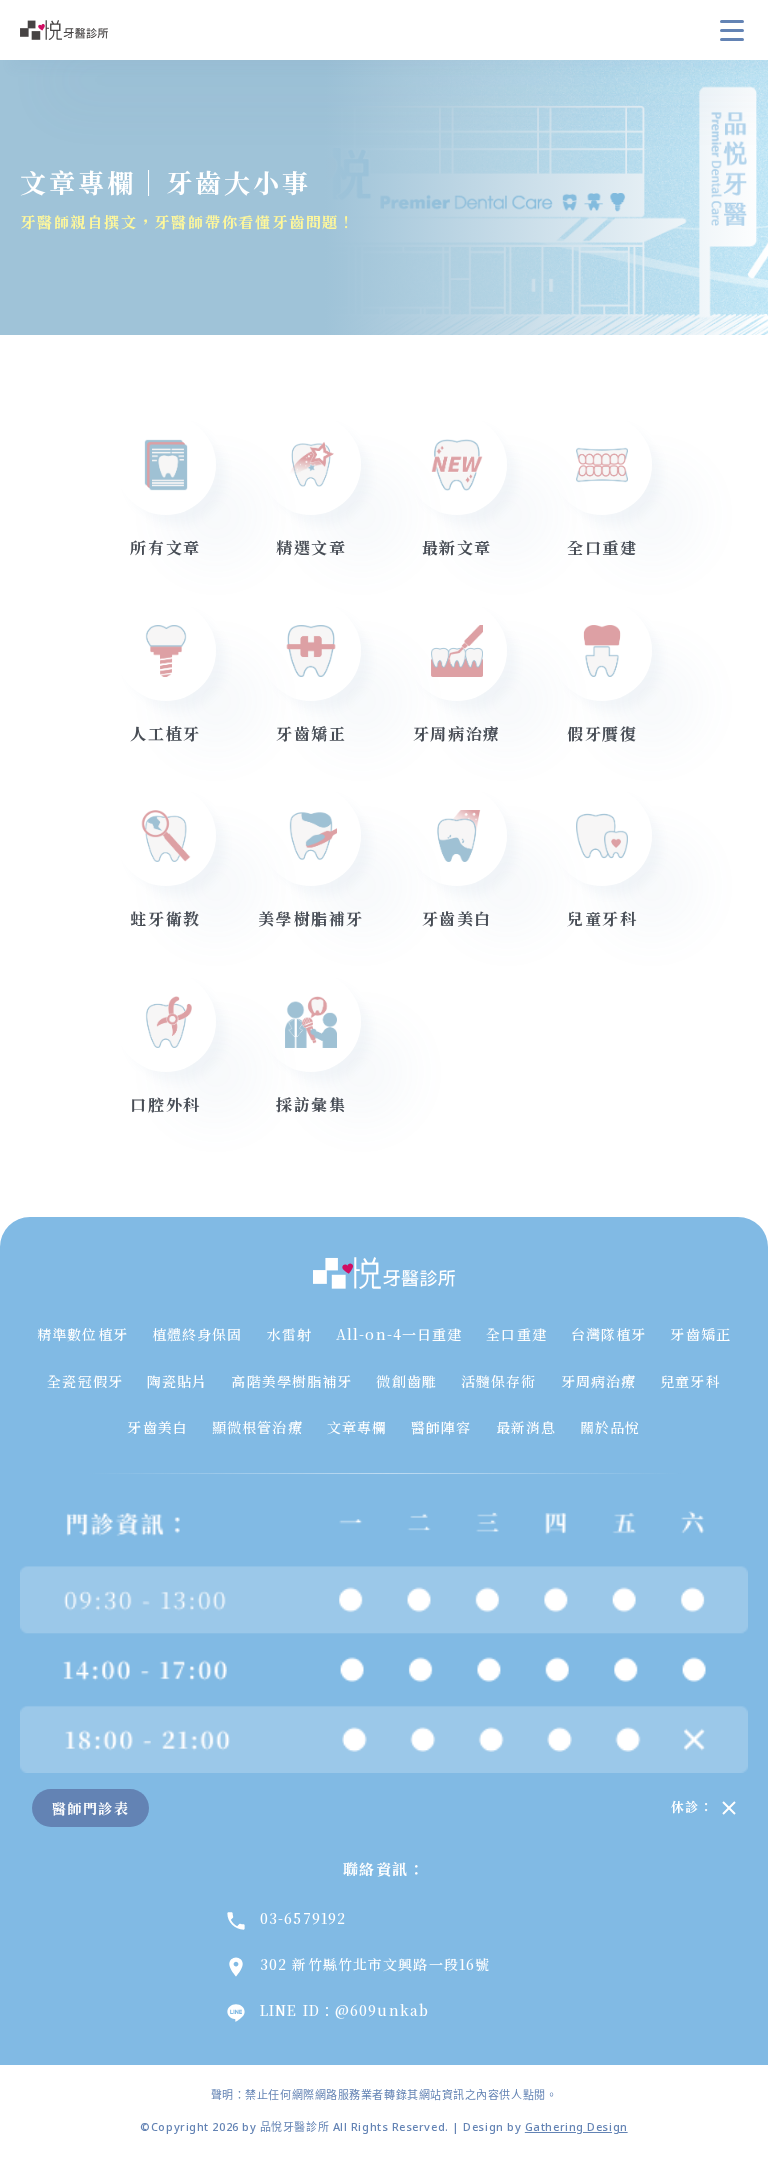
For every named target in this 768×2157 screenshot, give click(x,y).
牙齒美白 (157, 1427)
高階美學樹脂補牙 (291, 1381)
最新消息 (526, 1427)
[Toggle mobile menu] (732, 30)
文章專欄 (357, 1427)
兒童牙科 (690, 1381)
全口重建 (516, 1334)
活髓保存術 (499, 1381)
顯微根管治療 (257, 1427)
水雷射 (289, 1334)
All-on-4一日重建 (399, 1334)
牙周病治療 (599, 1381)
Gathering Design (576, 2126)
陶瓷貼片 (177, 1381)
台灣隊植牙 (609, 1334)
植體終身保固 (197, 1334)
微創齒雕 (406, 1381)
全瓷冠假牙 (85, 1381)
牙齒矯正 (700, 1334)
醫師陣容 (441, 1427)
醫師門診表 (90, 1808)
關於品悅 (610, 1427)
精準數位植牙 (82, 1334)
